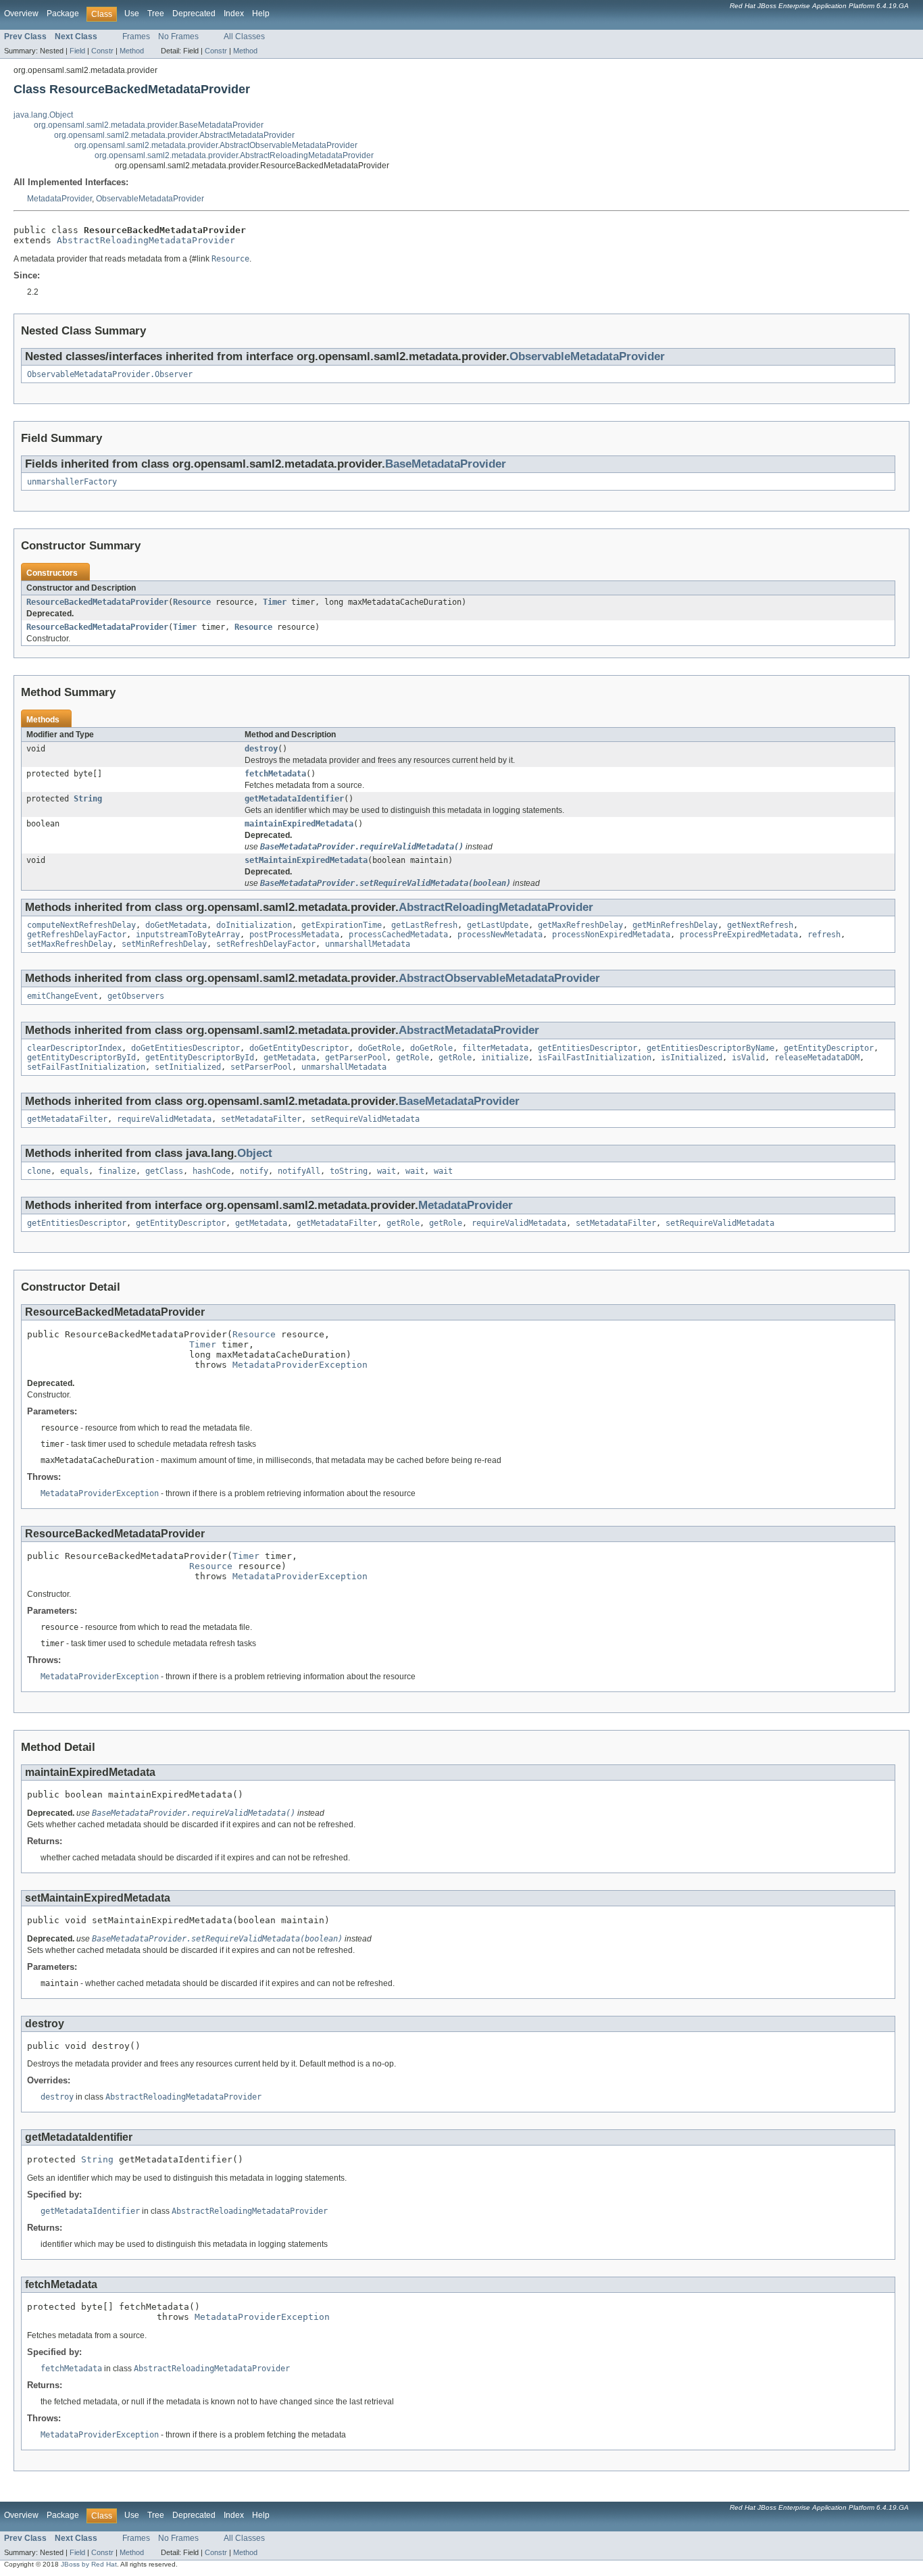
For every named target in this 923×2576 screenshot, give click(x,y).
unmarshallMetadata (368, 944)
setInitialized (188, 1067)
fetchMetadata (275, 774)
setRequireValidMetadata (365, 1119)
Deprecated (194, 14)
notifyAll (299, 1171)
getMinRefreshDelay (675, 925)
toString (349, 1171)
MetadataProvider (59, 199)
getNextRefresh (760, 925)
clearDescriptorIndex (74, 1048)
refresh (824, 935)
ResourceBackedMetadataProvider (97, 602)
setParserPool (261, 1067)
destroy (261, 749)
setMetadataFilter (261, 1119)
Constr (102, 51)
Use (132, 14)
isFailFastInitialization (595, 1058)
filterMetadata (495, 1048)
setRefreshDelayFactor (266, 944)
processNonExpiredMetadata (611, 935)
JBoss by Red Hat (89, 2564)
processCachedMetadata (398, 935)
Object (255, 1153)
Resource (192, 602)
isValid (748, 1058)
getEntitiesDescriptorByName (710, 1048)
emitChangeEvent (63, 996)
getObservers (136, 996)
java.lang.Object (43, 115)
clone (39, 1171)
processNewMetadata (500, 935)
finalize (117, 1171)
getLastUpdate (498, 925)
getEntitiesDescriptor (588, 1048)
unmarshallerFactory (72, 482)
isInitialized (692, 1058)
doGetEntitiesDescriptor (185, 1048)
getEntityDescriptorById (81, 1058)
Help (261, 14)
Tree (156, 14)
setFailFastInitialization (86, 1067)
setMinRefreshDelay (164, 944)
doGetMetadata (176, 925)
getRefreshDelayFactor (77, 935)
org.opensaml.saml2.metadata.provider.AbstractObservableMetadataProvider (216, 145)
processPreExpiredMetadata (739, 935)
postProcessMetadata (294, 935)
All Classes (244, 36)
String (88, 799)
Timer (275, 602)
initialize (505, 1058)
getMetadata (290, 1058)
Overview (21, 14)
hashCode (211, 1171)
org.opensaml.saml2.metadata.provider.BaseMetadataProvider (149, 125)
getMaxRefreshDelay (580, 925)
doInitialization (254, 925)
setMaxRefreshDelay (70, 944)
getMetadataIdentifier (294, 799)
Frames (136, 36)
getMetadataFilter (67, 1119)
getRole (413, 1058)
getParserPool (356, 1058)
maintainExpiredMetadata (299, 824)
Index (234, 14)
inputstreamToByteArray (188, 935)
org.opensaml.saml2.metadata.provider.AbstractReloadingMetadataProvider (234, 155)
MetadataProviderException (300, 1365)
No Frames (178, 36)
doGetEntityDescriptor (299, 1048)
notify (254, 1171)
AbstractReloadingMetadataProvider (146, 240)
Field (77, 51)
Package (63, 14)
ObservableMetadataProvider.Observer (110, 374)
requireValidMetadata (164, 1119)
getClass (164, 1171)
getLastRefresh (424, 925)
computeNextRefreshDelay (81, 925)
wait (386, 1171)
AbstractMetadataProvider (469, 1030)
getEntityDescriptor (829, 1048)
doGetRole (379, 1048)
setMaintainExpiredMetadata (306, 860)
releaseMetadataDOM (817, 1058)
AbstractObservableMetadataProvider (499, 978)
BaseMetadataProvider (446, 464)
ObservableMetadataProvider (150, 199)
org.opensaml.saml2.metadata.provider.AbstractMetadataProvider (174, 135)
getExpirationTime (342, 925)
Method (132, 51)
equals (74, 1171)
